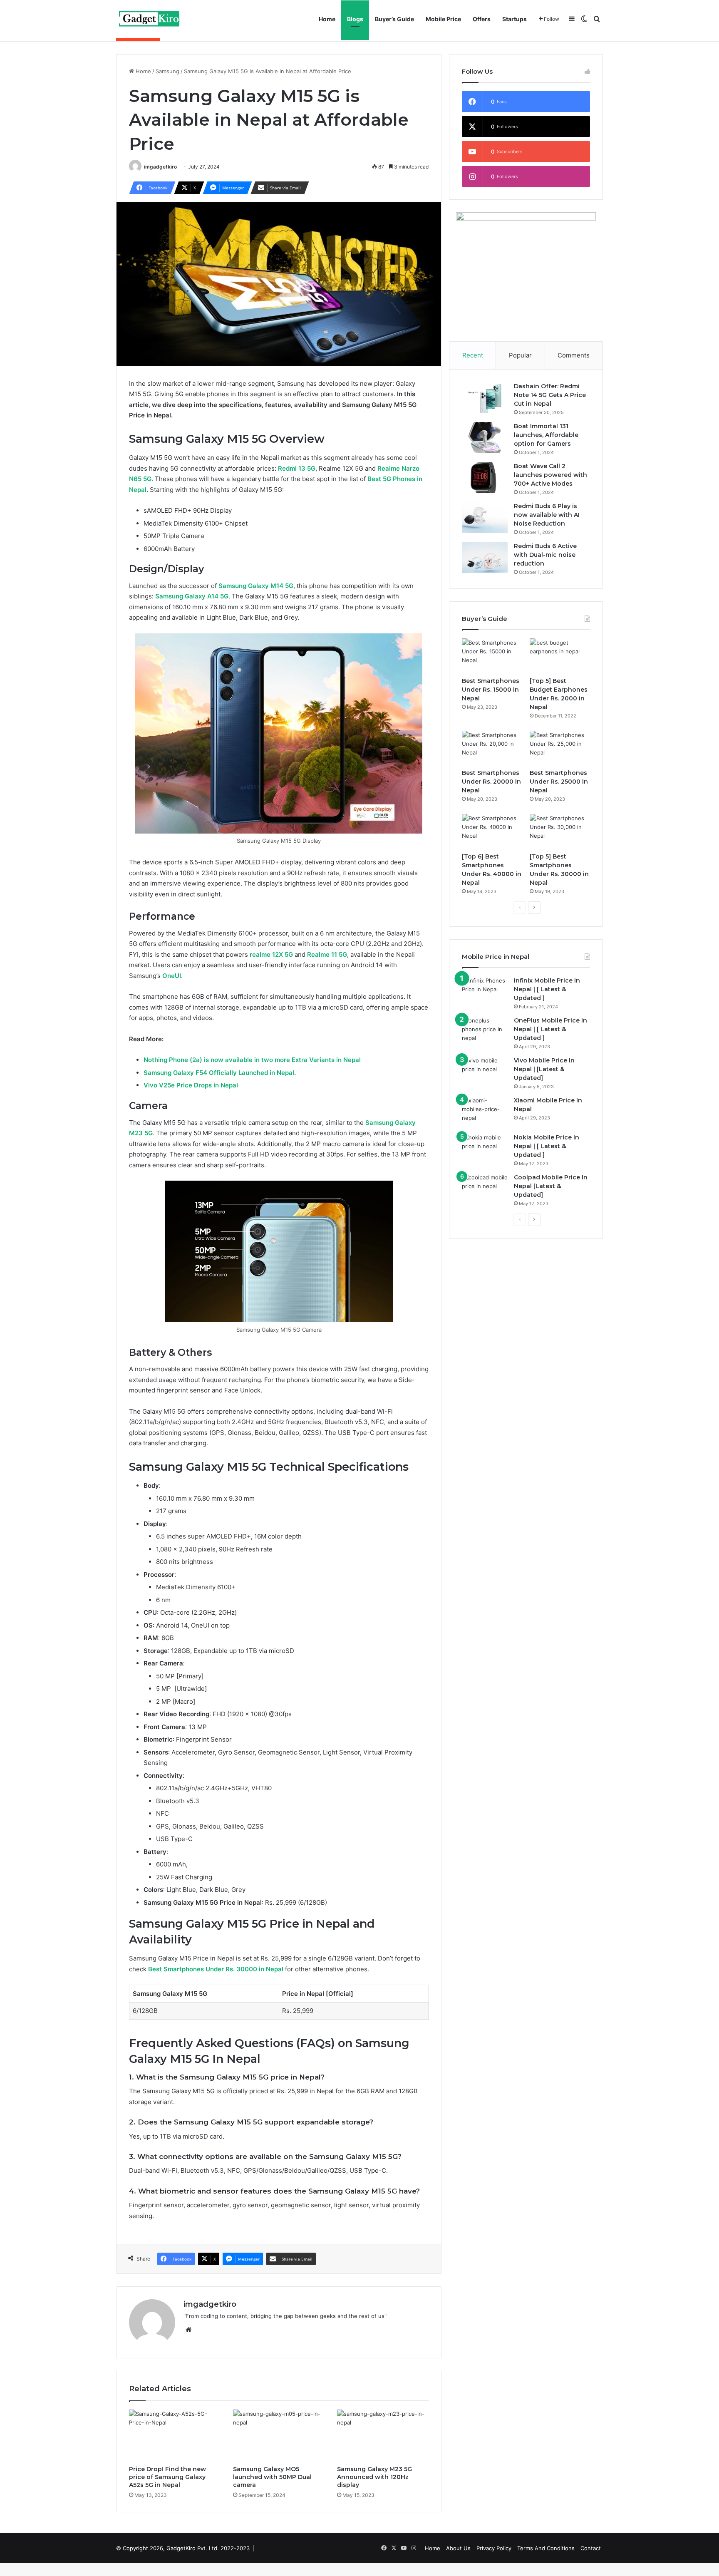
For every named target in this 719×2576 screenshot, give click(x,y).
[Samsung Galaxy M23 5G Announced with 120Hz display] (383, 2435)
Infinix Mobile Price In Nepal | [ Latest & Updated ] (547, 989)
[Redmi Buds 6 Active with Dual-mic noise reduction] (485, 557)
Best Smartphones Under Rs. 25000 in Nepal (559, 782)
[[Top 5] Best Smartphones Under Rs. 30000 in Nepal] (560, 831)
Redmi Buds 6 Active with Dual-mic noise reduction (545, 555)
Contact (591, 2548)
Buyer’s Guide (394, 19)
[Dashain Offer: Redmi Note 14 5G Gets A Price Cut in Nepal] (485, 398)
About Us (458, 2548)
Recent (473, 355)
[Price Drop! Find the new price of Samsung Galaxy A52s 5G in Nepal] (175, 2435)
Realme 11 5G (327, 954)
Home (327, 19)
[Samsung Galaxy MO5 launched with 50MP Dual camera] (279, 2435)
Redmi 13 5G (297, 468)
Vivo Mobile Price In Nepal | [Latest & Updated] (544, 1069)
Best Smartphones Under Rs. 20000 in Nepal (491, 782)
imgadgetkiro (160, 167)
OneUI (172, 976)
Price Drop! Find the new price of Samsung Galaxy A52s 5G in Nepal (167, 2477)
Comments (574, 355)
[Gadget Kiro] (150, 19)
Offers (482, 19)
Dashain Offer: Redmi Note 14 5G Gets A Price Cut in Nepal (550, 395)
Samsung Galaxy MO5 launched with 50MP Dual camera (272, 2477)
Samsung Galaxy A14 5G (192, 596)
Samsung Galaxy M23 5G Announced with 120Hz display (374, 2477)
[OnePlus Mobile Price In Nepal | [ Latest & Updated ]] (485, 1032)
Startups (514, 19)
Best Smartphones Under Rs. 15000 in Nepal (491, 690)
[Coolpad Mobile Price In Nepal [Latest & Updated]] (485, 1189)
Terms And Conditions (546, 2548)
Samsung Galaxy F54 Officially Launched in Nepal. (220, 1073)
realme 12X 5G (271, 954)
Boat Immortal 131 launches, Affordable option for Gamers (546, 435)
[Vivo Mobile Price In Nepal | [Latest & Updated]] (485, 1072)
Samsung (167, 71)
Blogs (355, 19)
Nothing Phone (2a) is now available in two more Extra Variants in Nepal (252, 1060)
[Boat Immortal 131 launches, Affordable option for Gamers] (485, 438)
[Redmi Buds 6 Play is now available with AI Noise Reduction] (485, 517)
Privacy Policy (494, 2548)
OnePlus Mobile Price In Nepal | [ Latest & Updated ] (550, 1029)
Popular (520, 355)
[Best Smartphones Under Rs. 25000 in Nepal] (560, 748)
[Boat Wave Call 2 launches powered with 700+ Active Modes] (485, 478)
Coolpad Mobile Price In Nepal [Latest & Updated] (551, 1186)
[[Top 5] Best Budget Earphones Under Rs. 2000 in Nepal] (560, 655)
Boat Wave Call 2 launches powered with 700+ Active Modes (550, 475)
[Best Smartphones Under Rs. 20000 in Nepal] (492, 748)
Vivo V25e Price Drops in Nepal (191, 1085)
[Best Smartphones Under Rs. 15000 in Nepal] (492, 655)
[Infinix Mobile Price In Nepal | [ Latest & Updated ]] (485, 992)
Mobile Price (443, 19)
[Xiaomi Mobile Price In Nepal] (485, 1112)
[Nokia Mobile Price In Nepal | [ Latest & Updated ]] (485, 1149)
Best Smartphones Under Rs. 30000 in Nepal (216, 1969)
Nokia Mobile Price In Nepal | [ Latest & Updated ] (547, 1146)
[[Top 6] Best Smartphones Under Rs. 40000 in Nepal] (492, 831)
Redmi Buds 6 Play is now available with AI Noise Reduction (547, 515)
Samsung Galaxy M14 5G (256, 586)
